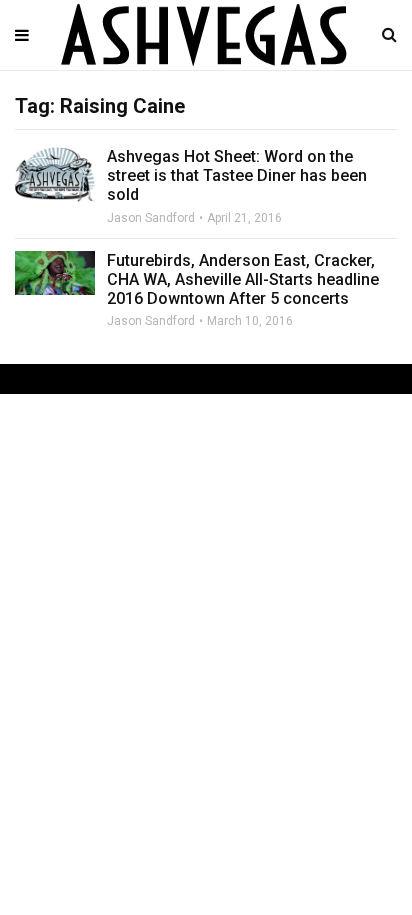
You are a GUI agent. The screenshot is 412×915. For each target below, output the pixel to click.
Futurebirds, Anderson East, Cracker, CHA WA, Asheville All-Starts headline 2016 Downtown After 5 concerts (243, 279)
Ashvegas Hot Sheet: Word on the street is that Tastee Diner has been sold (237, 175)
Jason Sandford (151, 218)
